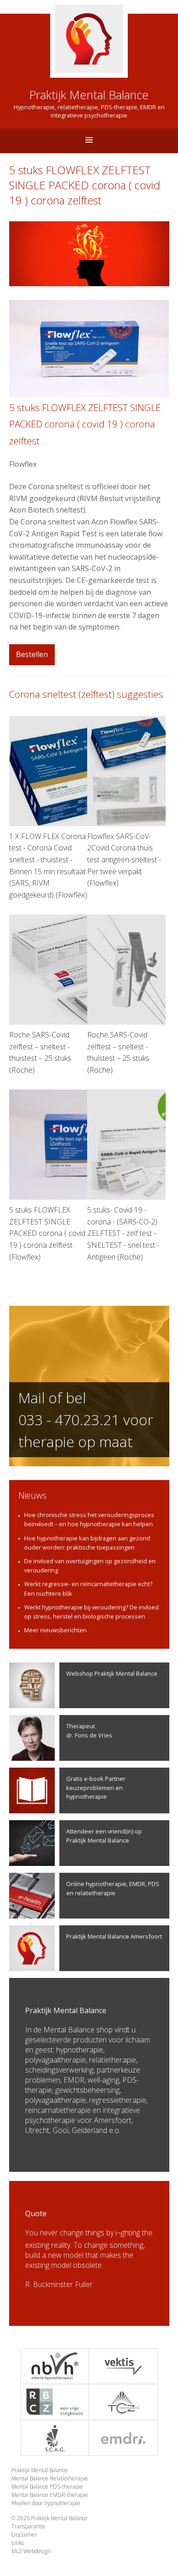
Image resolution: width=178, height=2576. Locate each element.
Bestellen (32, 654)
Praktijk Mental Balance (40, 2470)
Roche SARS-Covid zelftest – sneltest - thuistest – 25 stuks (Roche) (40, 1052)
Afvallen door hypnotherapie (46, 2503)
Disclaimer (24, 2535)
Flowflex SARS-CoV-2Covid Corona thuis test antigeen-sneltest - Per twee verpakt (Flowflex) (124, 860)
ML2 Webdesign (31, 2551)
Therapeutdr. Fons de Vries (89, 1730)
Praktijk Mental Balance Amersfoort (114, 1936)
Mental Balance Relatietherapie (50, 2478)
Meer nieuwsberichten (55, 1630)
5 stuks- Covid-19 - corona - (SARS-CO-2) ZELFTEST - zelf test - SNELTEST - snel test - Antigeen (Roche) (123, 1233)
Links (18, 2543)
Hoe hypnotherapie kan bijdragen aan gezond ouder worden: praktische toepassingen (87, 1543)
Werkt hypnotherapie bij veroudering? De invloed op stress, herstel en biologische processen (92, 1612)
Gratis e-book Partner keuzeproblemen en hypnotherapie (96, 1787)
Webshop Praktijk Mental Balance (112, 1673)
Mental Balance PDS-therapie (47, 2487)
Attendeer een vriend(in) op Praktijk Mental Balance (104, 1836)
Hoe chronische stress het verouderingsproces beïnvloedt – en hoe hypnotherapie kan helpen (89, 1519)
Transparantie (29, 2526)
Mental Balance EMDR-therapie (50, 2495)
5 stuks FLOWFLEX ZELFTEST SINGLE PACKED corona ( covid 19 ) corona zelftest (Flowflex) (47, 1233)
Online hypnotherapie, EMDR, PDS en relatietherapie (113, 1888)
